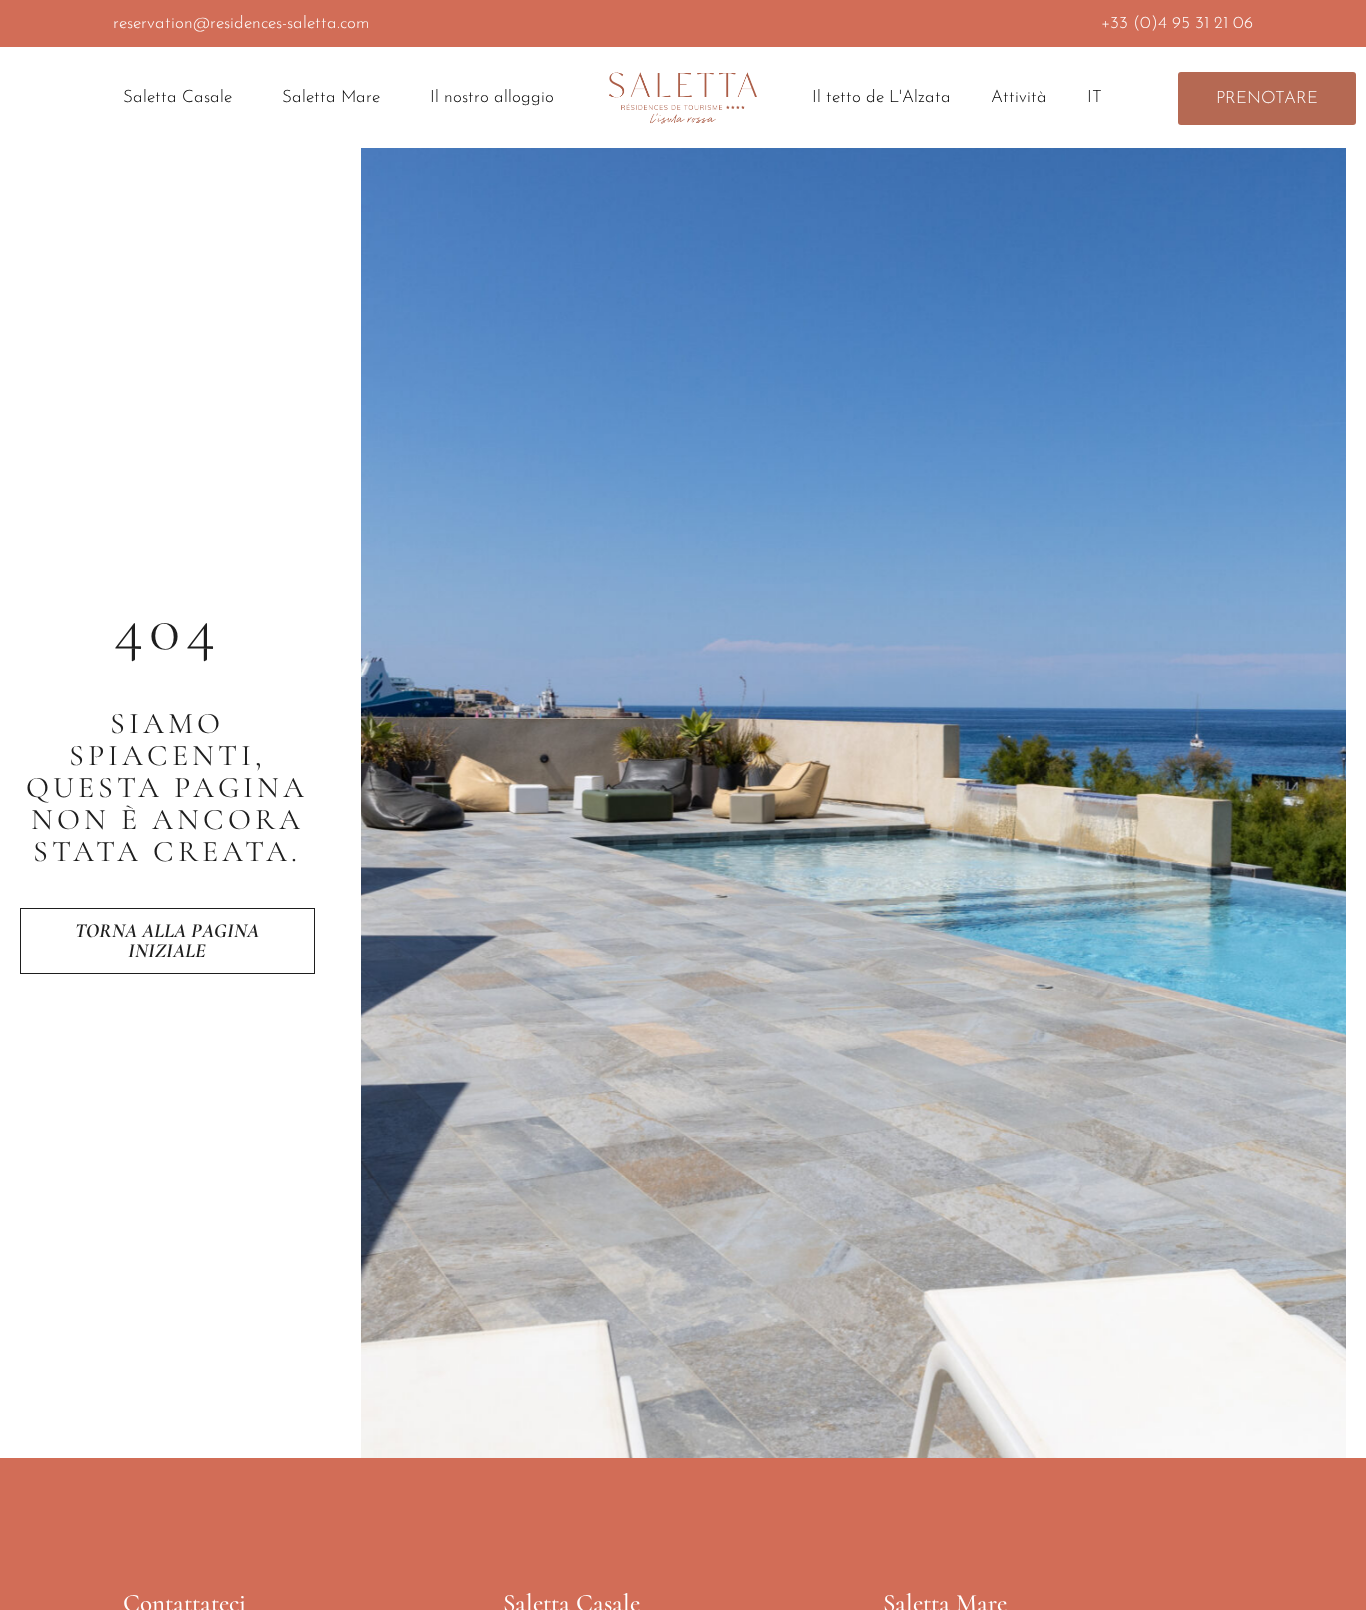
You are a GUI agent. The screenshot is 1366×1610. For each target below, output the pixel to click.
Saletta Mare (331, 97)
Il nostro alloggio (492, 97)
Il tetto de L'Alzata (881, 97)
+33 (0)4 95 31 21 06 (1177, 23)
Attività (1019, 97)
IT (1094, 97)
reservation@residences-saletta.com (241, 23)
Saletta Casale (177, 97)
